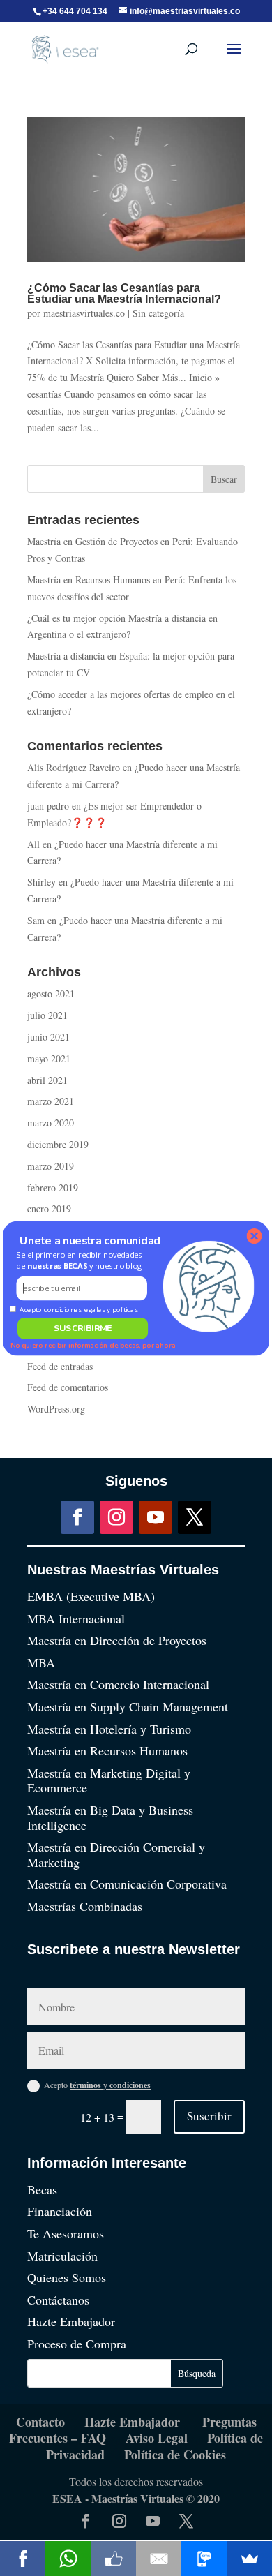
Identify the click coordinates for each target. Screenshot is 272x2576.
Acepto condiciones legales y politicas (78, 1309)
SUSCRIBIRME (83, 1328)
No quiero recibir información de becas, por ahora (93, 1345)
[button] (82, 1260)
